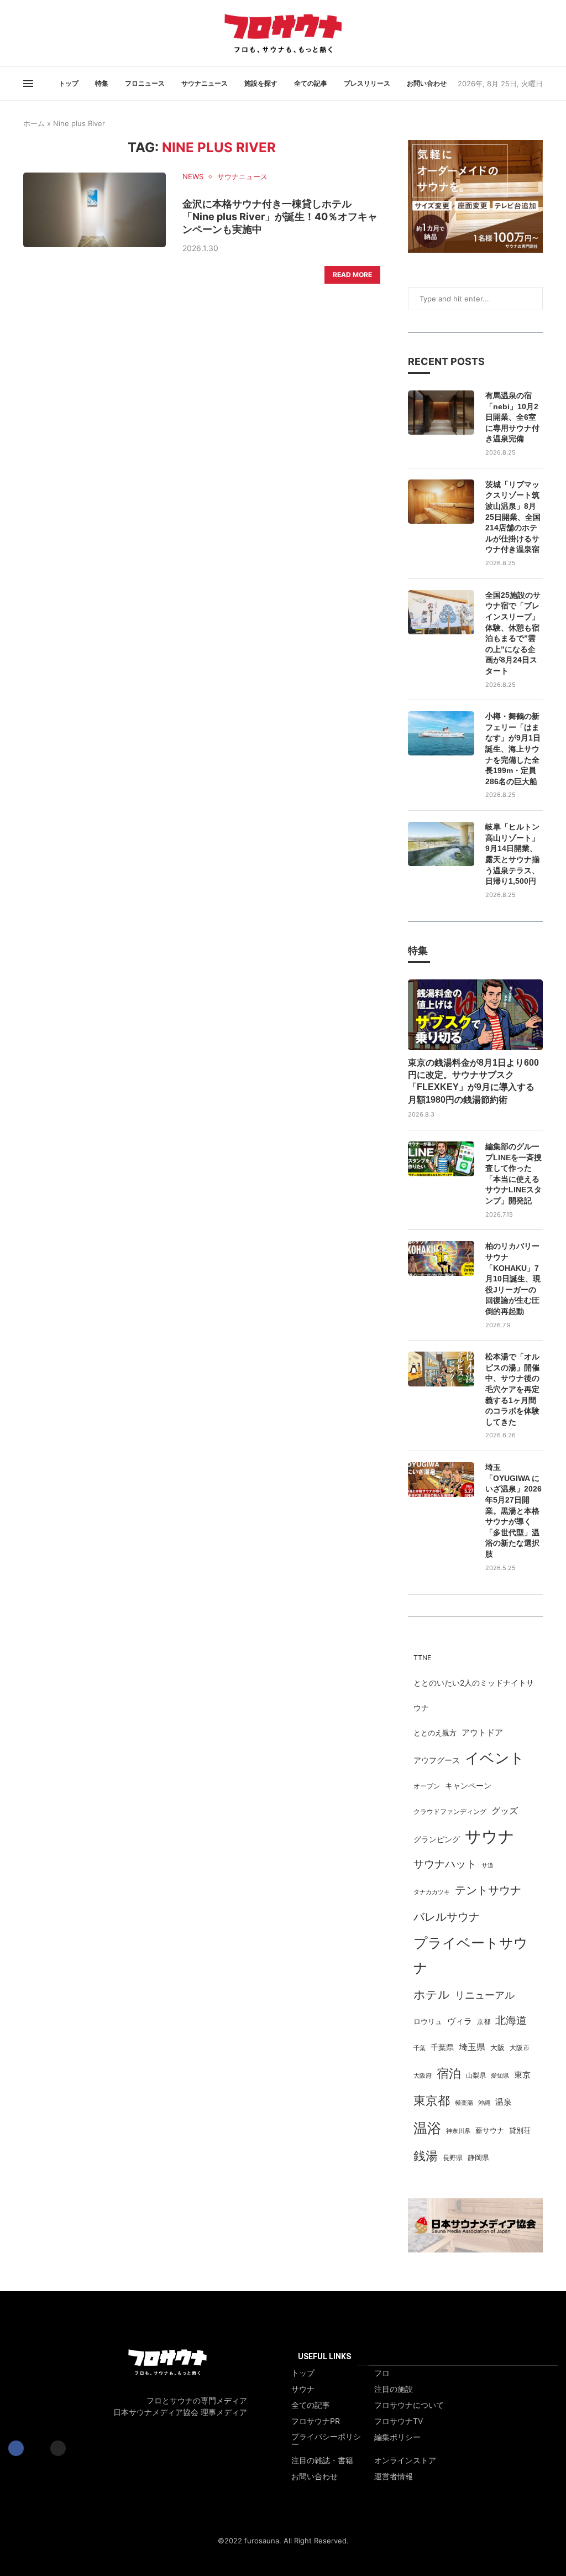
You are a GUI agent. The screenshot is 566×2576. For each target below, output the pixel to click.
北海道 (511, 2020)
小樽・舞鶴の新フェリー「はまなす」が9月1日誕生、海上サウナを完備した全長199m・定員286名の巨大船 (513, 749)
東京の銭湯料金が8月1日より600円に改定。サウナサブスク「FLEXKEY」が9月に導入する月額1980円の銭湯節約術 (473, 1081)
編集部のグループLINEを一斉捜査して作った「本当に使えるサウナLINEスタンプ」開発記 (513, 1174)
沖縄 (484, 2103)
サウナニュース (205, 83)
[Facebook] (24, 33)
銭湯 (426, 2156)
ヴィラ (460, 2021)
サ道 (488, 1865)
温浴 (427, 2128)
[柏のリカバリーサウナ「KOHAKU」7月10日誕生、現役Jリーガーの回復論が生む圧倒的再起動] (441, 1258)
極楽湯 (464, 2103)
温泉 (504, 2102)
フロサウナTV (399, 2421)
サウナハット (445, 1864)
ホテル (432, 1994)
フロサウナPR (316, 2421)
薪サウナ (490, 2131)
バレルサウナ (447, 1917)
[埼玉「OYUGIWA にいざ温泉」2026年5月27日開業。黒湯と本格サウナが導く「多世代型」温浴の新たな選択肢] (441, 1480)
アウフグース (437, 1760)
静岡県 (478, 2158)
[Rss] (44, 33)
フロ (382, 2373)
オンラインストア (405, 2460)
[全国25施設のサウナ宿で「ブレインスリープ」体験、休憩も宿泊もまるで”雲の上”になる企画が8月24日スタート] (441, 612)
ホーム (34, 123)
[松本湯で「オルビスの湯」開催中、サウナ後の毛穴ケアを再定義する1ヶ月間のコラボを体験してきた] (441, 1369)
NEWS (193, 177)
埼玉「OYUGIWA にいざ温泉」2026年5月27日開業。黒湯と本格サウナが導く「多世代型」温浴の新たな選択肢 (513, 1511)
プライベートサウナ (471, 1955)
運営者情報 (394, 2476)
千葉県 (442, 2047)
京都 (484, 2022)
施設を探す (261, 83)
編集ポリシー (397, 2437)
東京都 (432, 2100)
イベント (495, 1758)
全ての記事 (311, 83)
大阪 (497, 2048)
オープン (427, 1786)
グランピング (437, 1839)
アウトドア (482, 1732)
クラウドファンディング (450, 1811)
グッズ (505, 1811)
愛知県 (500, 2076)
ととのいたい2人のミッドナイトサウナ (474, 1695)
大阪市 (520, 2048)
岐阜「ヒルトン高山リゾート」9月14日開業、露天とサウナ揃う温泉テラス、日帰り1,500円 (512, 854)
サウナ (490, 1836)
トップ (69, 83)
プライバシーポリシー (326, 2441)
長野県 (453, 2158)
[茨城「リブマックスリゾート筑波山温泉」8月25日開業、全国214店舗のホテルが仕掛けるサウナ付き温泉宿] (441, 502)
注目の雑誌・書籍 (322, 2460)
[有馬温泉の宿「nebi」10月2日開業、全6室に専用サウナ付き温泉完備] (441, 413)
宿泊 (449, 2073)
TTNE (422, 1658)
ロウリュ (428, 2022)
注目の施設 (394, 2389)
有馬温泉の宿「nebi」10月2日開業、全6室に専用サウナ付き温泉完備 (512, 417)
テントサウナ (488, 1890)
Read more (352, 275)
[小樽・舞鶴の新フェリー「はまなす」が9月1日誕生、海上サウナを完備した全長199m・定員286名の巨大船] (441, 733)
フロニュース (145, 83)
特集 (102, 83)
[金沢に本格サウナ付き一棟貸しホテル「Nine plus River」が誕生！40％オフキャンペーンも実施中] (95, 210)
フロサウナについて (409, 2405)
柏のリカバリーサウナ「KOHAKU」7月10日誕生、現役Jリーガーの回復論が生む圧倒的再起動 (513, 1279)
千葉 (420, 2048)
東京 (522, 2075)
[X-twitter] (37, 2448)
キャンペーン (468, 1786)
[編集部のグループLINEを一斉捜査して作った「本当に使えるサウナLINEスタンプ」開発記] (441, 1159)
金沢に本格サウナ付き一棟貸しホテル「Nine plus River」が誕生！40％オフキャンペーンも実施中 (280, 217)
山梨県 (476, 2076)
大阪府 (423, 2076)
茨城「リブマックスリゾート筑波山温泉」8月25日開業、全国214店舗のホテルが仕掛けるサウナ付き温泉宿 (513, 517)
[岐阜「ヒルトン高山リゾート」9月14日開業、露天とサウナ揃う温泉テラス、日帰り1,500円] (441, 844)
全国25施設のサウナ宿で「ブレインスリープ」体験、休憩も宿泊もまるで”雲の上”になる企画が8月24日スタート (513, 633)
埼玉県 (472, 2047)
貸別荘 (520, 2131)
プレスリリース (367, 83)
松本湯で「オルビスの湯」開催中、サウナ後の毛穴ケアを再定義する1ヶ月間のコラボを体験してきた (512, 1389)
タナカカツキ (432, 1892)
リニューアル (485, 1995)
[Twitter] (30, 33)
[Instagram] (37, 33)
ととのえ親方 (435, 1733)
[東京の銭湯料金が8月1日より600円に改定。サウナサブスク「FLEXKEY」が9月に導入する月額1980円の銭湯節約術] (475, 1015)
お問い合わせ (427, 83)
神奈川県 (458, 2131)
